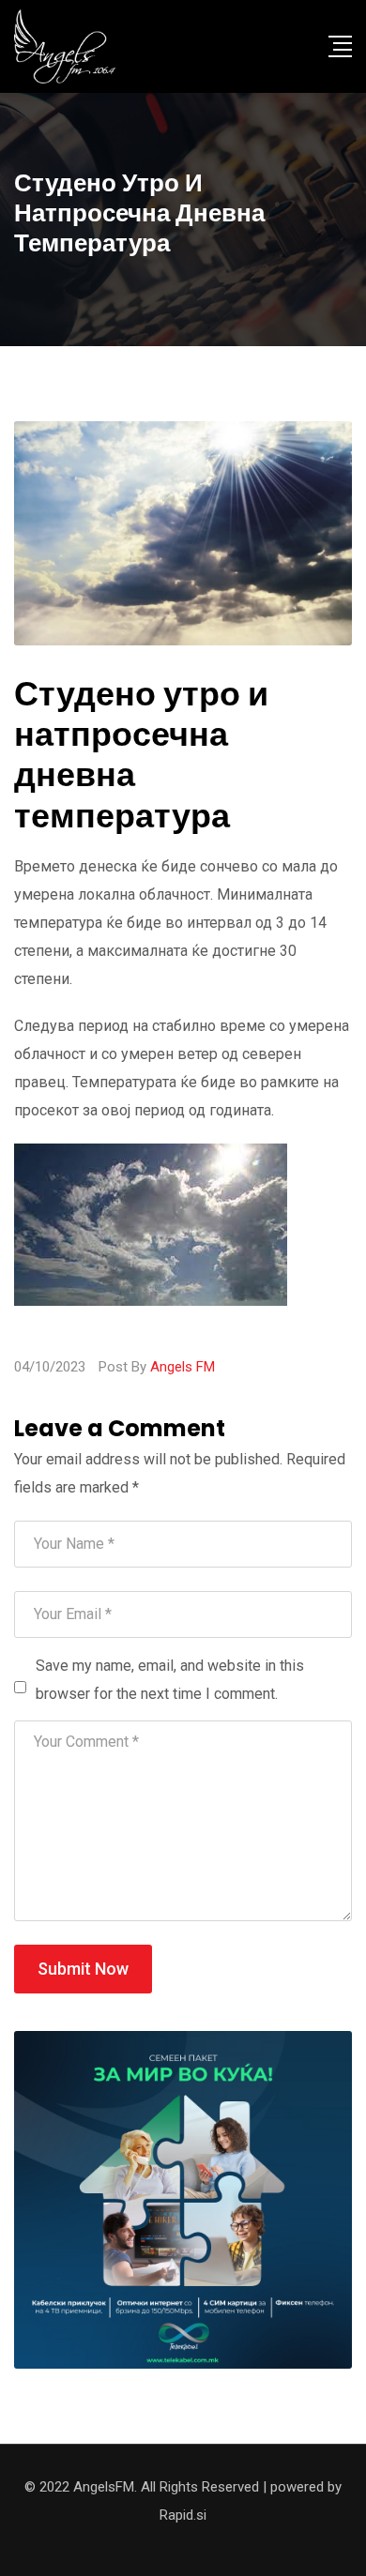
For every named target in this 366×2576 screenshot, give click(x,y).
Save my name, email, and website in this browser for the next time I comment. (170, 1680)
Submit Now (83, 1969)
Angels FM (183, 1367)
